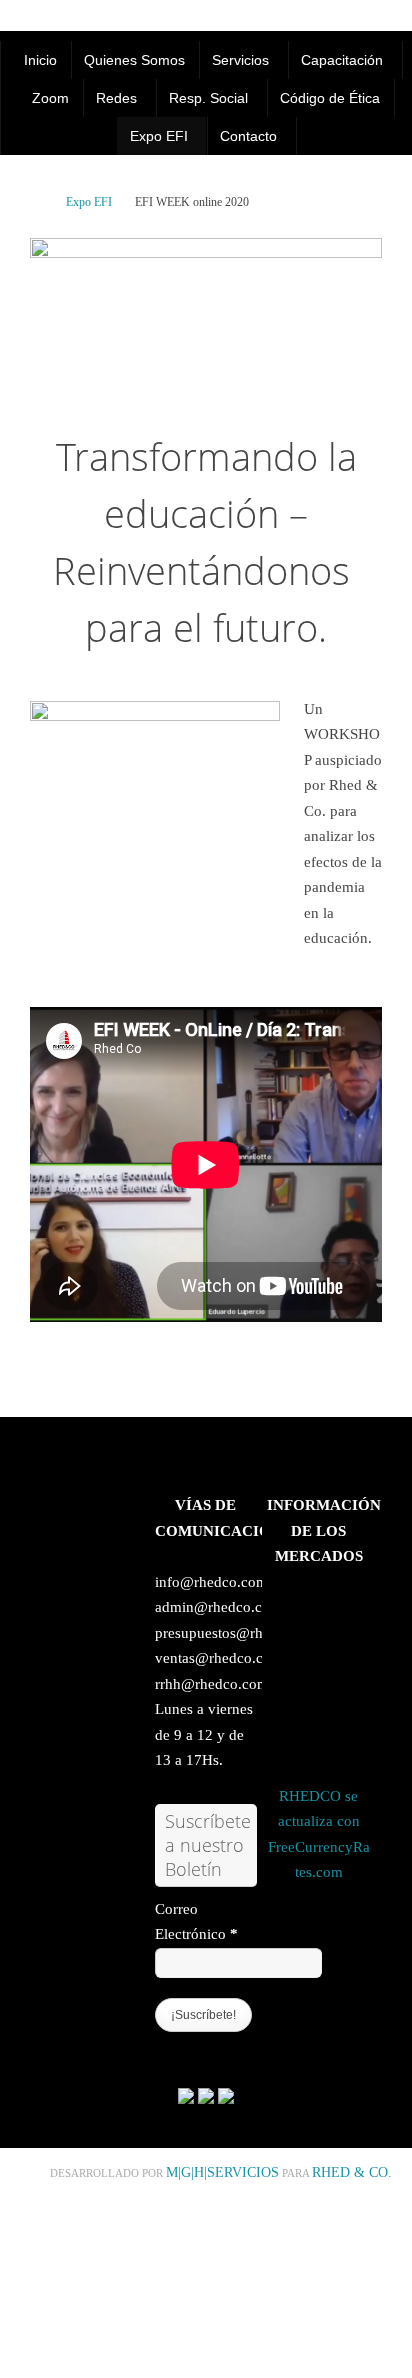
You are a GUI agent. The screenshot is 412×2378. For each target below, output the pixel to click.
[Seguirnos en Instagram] (226, 2099)
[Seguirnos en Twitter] (206, 2099)
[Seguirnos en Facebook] (186, 2099)
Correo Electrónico (196, 1922)
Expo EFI (89, 202)
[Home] (38, 202)
